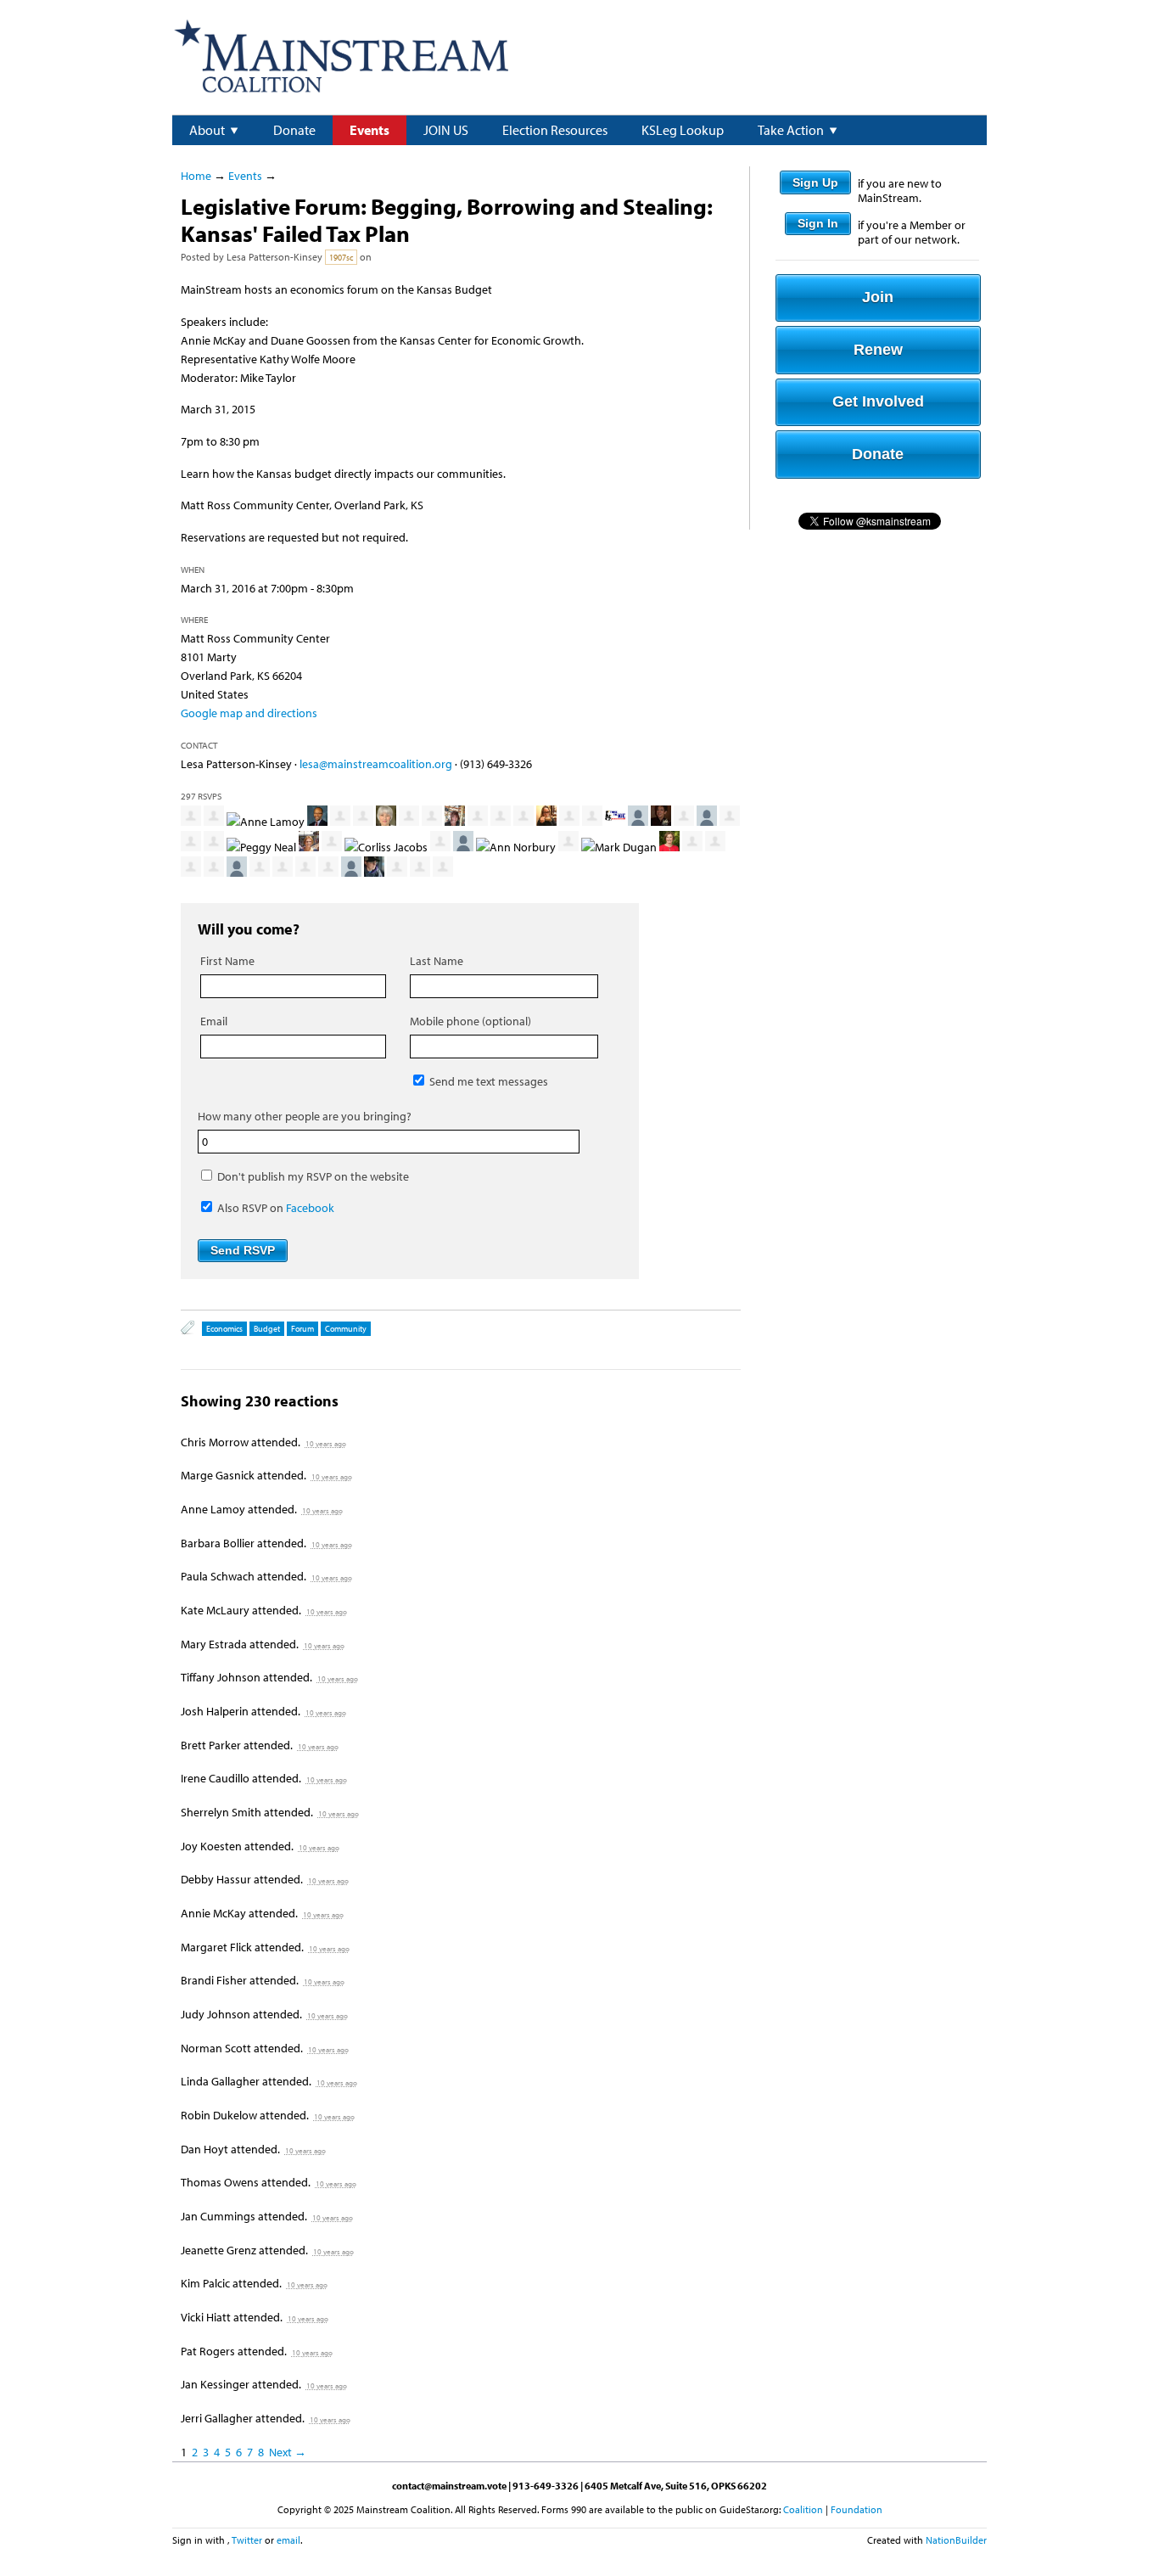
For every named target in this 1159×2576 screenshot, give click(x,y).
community (346, 1329)
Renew (878, 350)
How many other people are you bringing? (305, 1116)
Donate (294, 130)
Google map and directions (249, 713)
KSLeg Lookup (683, 130)
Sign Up (815, 182)
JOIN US (446, 130)
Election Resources (555, 130)
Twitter (247, 2540)
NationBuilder (956, 2540)
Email (214, 1021)
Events (370, 130)
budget (267, 1329)
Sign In (818, 223)
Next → (288, 2452)
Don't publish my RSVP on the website (312, 1176)
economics (224, 1329)
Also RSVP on (274, 1208)
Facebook (310, 1208)
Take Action (791, 130)
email (288, 2540)
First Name (227, 961)
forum (302, 1329)
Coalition (803, 2509)
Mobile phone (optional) (470, 1021)
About (207, 130)
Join (878, 297)
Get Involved (878, 401)
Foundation (857, 2509)
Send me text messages (487, 1081)
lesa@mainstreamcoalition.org (376, 764)
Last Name (437, 961)
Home (196, 176)
